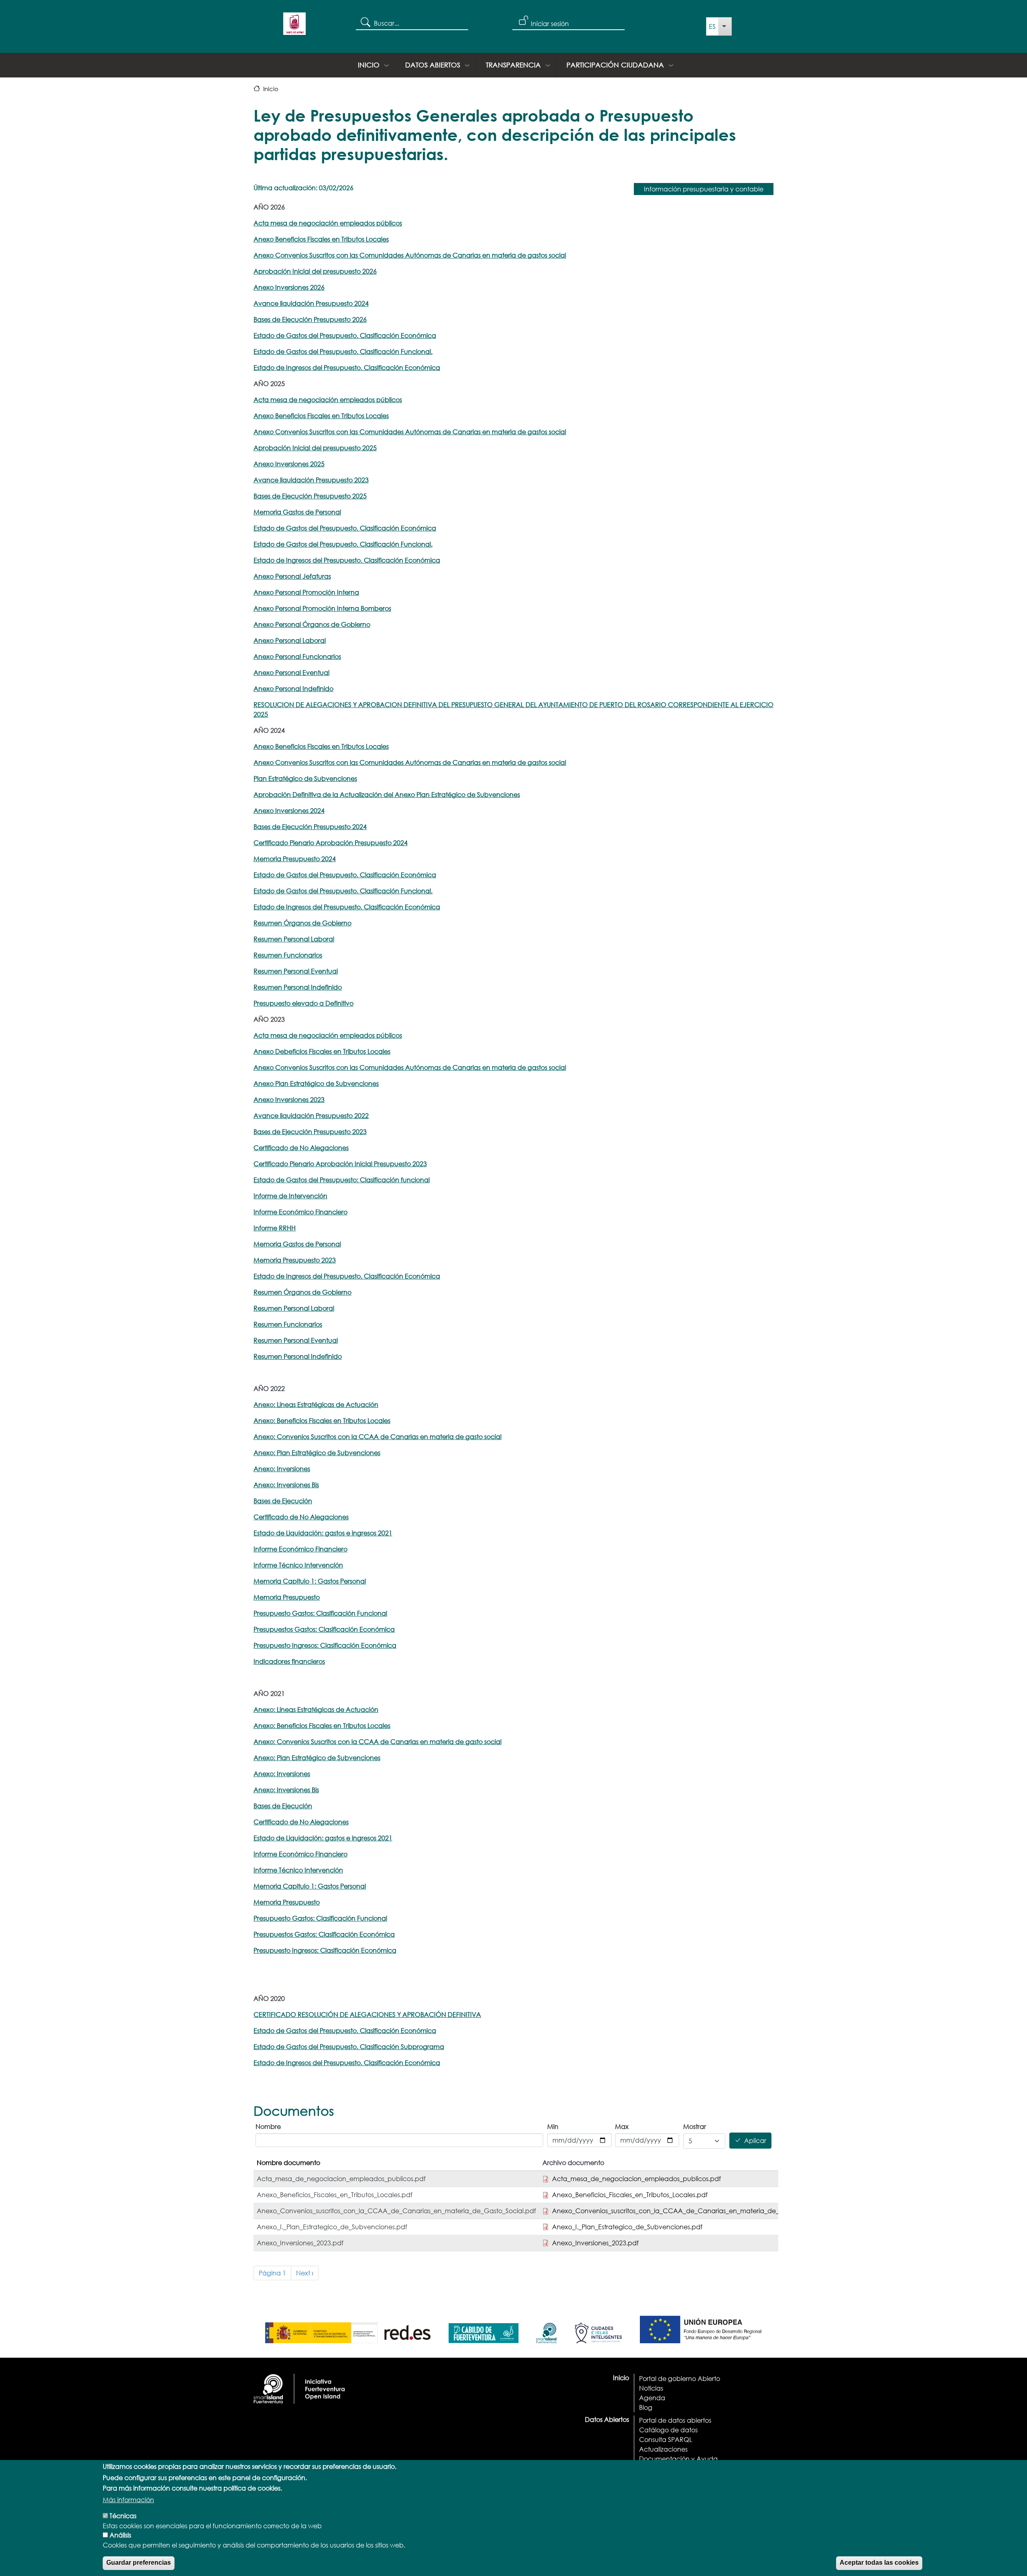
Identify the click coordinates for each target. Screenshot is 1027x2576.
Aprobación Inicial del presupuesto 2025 (315, 448)
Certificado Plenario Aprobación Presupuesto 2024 (331, 843)
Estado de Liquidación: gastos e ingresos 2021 (323, 1533)
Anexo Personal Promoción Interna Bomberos (322, 608)
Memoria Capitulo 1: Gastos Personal (310, 1581)
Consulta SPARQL (666, 2439)
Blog (646, 2407)
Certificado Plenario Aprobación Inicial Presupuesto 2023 (340, 1164)
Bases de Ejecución (283, 1501)
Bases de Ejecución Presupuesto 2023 (310, 1131)
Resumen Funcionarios (288, 955)
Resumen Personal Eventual (296, 971)
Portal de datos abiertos (675, 2420)
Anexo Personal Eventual (291, 672)
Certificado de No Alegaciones (301, 1148)
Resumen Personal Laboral (294, 939)
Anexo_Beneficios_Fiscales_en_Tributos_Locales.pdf (630, 2195)
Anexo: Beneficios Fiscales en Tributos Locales (322, 1420)
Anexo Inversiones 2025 (289, 464)
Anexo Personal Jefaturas (292, 576)
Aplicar (755, 2141)
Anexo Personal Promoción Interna (306, 592)
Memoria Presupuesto (287, 1597)
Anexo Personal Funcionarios (297, 656)
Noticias (651, 2388)
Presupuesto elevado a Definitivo (303, 1003)
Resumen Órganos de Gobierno (302, 923)
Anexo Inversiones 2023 (289, 1099)
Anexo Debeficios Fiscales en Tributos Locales (322, 1051)
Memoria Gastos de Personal (297, 512)
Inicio (369, 65)
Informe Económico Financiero (300, 1212)
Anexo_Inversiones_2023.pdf (595, 2243)
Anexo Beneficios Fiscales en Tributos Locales (321, 416)
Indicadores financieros (289, 1661)
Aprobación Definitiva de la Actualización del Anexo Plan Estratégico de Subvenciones (387, 794)
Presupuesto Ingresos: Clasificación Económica (325, 1645)
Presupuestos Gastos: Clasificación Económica (324, 1629)
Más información (128, 2500)
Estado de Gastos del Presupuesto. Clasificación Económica (345, 528)
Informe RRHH (275, 1228)
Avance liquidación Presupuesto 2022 (311, 1115)
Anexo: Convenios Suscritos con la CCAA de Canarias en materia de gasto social (378, 1436)
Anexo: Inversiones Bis (286, 1485)
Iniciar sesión (550, 23)
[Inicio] (294, 26)
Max (622, 2126)
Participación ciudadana (615, 65)
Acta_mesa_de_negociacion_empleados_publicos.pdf (636, 2179)
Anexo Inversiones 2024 (289, 810)
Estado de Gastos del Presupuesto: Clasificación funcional (342, 1180)
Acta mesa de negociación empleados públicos (328, 223)
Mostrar (695, 2126)
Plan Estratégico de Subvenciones (305, 778)
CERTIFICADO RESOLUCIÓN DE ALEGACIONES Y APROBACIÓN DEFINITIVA (367, 2014)
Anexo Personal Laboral (290, 640)
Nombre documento (288, 2162)
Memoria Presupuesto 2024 (295, 859)
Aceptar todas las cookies (879, 2563)
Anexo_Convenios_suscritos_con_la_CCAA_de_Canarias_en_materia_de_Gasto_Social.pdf (692, 2211)
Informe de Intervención (290, 1196)
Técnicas (123, 2516)
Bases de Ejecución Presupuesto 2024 (310, 826)
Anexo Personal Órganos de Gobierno (312, 624)
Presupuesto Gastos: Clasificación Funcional (320, 1613)
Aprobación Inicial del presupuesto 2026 (315, 271)
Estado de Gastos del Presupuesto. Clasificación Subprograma (349, 2046)
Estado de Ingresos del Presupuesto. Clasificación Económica (347, 367)
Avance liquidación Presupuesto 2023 (311, 480)
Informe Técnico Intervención (298, 1565)
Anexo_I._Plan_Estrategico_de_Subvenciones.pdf (627, 2227)
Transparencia (513, 65)
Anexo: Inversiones (282, 1469)
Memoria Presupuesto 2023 (295, 1260)
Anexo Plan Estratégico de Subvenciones (316, 1083)
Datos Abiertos (433, 65)
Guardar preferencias (139, 2563)
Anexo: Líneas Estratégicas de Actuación (316, 1404)
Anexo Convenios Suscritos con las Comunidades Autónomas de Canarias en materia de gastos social (410, 432)
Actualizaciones (663, 2449)
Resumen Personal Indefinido (298, 987)
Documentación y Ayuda (678, 2459)
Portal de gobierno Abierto (680, 2378)
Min (553, 2126)
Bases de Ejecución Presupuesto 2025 (310, 496)
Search (365, 22)
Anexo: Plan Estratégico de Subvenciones (317, 1453)
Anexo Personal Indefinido (293, 688)
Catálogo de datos (668, 2430)
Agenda (652, 2398)
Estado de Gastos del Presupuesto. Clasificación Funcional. (343, 351)
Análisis (120, 2535)
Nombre (268, 2126)
